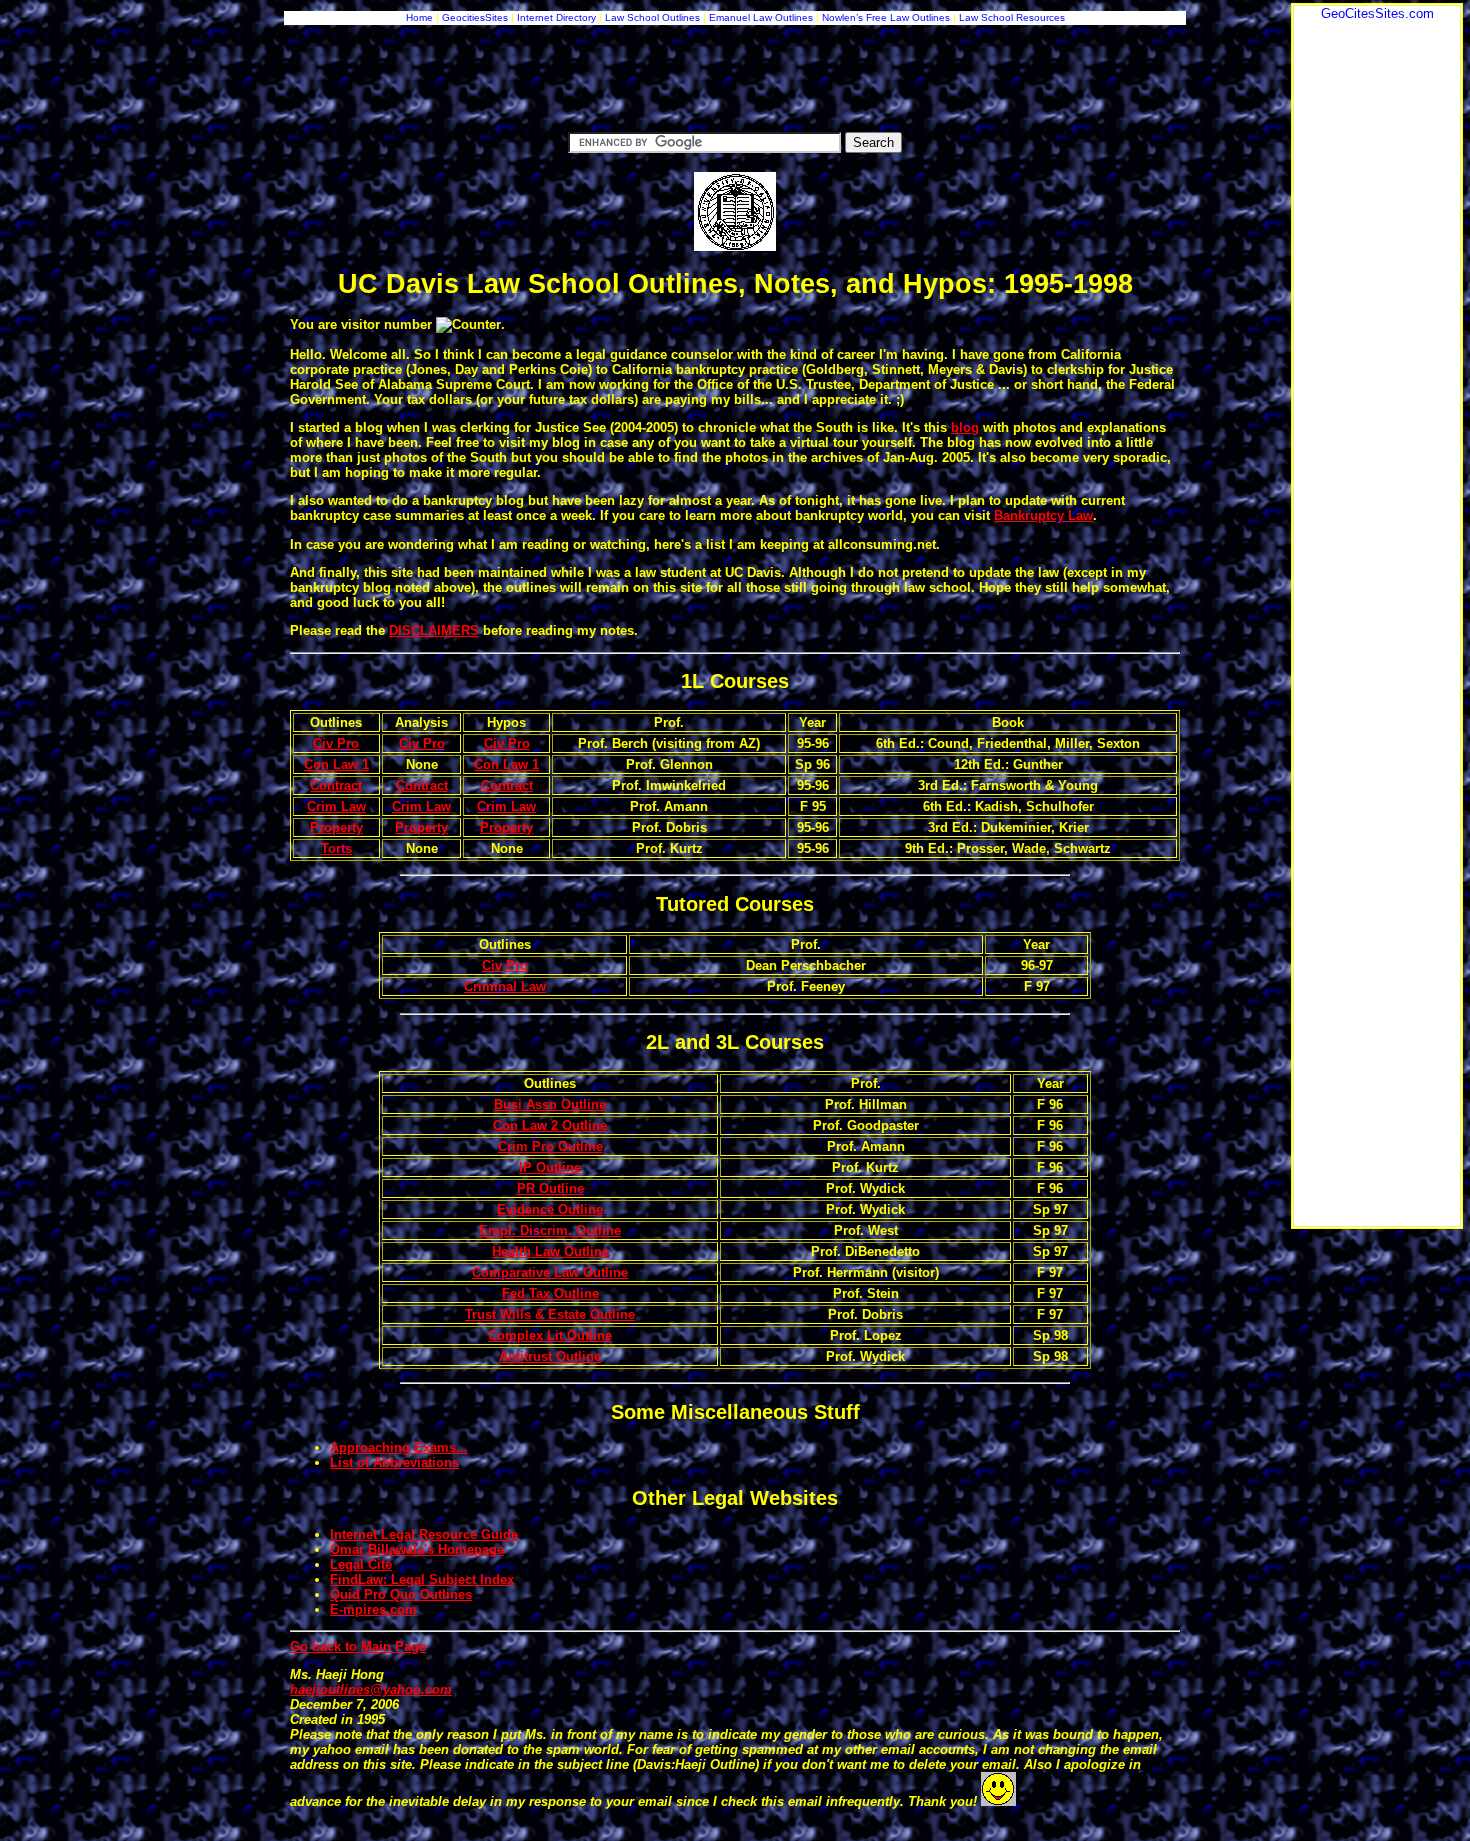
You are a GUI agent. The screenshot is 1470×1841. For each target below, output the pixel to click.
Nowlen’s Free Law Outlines (886, 17)
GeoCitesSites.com (1377, 13)
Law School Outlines (652, 17)
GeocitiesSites (476, 17)
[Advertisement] (1377, 321)
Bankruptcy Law (1043, 515)
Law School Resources (1012, 17)
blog (965, 427)
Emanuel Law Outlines (761, 17)
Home (419, 17)
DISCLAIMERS (434, 630)
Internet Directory (556, 17)
